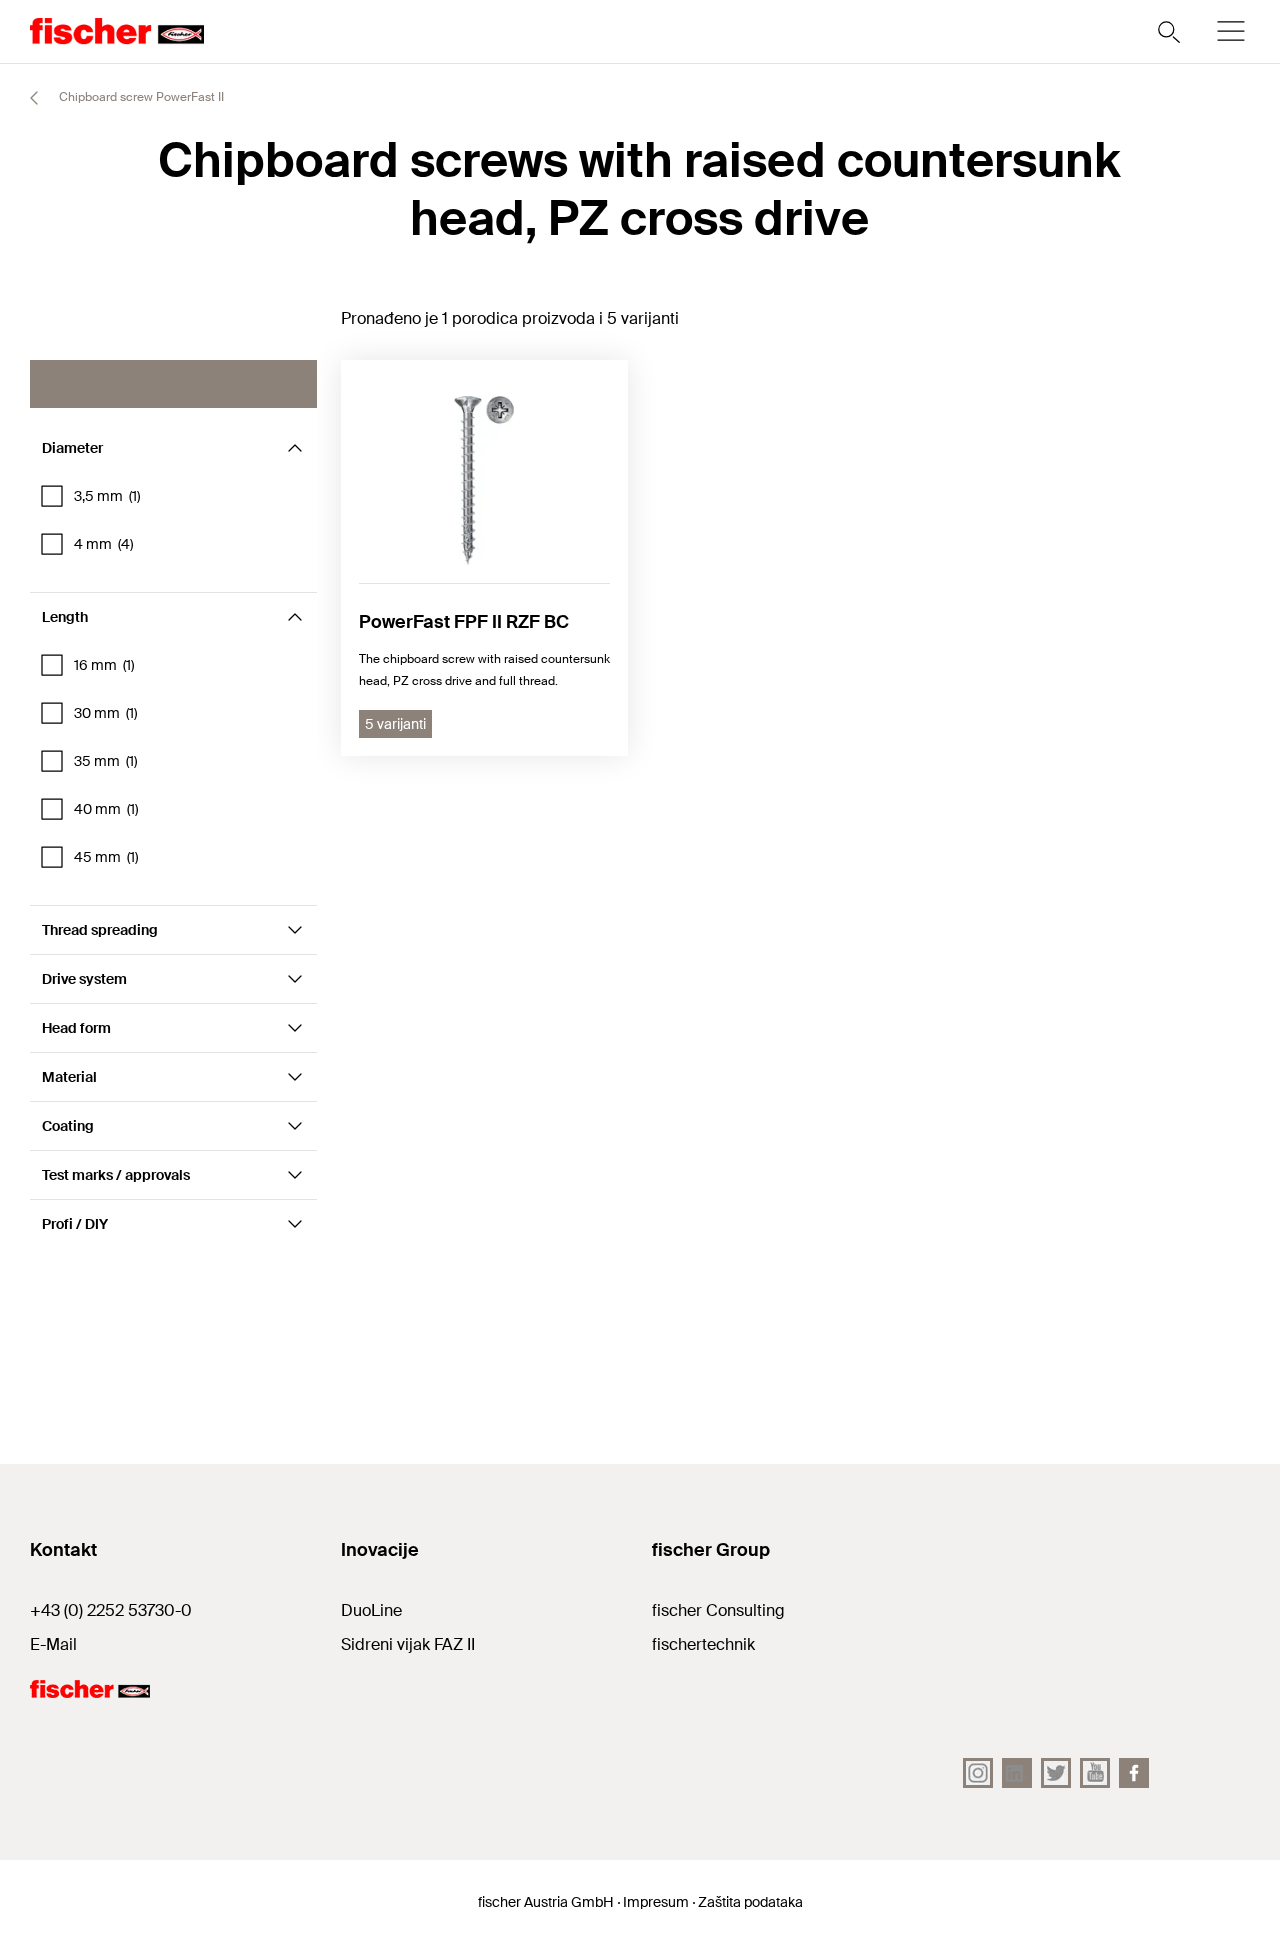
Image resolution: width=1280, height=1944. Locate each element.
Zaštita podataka (750, 1902)
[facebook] (1134, 1773)
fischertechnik (703, 1644)
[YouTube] (1095, 1773)
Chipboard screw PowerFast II (140, 97)
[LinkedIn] (1017, 1773)
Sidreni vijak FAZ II (408, 1644)
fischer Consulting (718, 1610)
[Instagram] (978, 1773)
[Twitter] (1056, 1773)
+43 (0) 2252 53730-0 (111, 1610)
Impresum (656, 1902)
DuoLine (371, 1610)
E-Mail (53, 1644)
